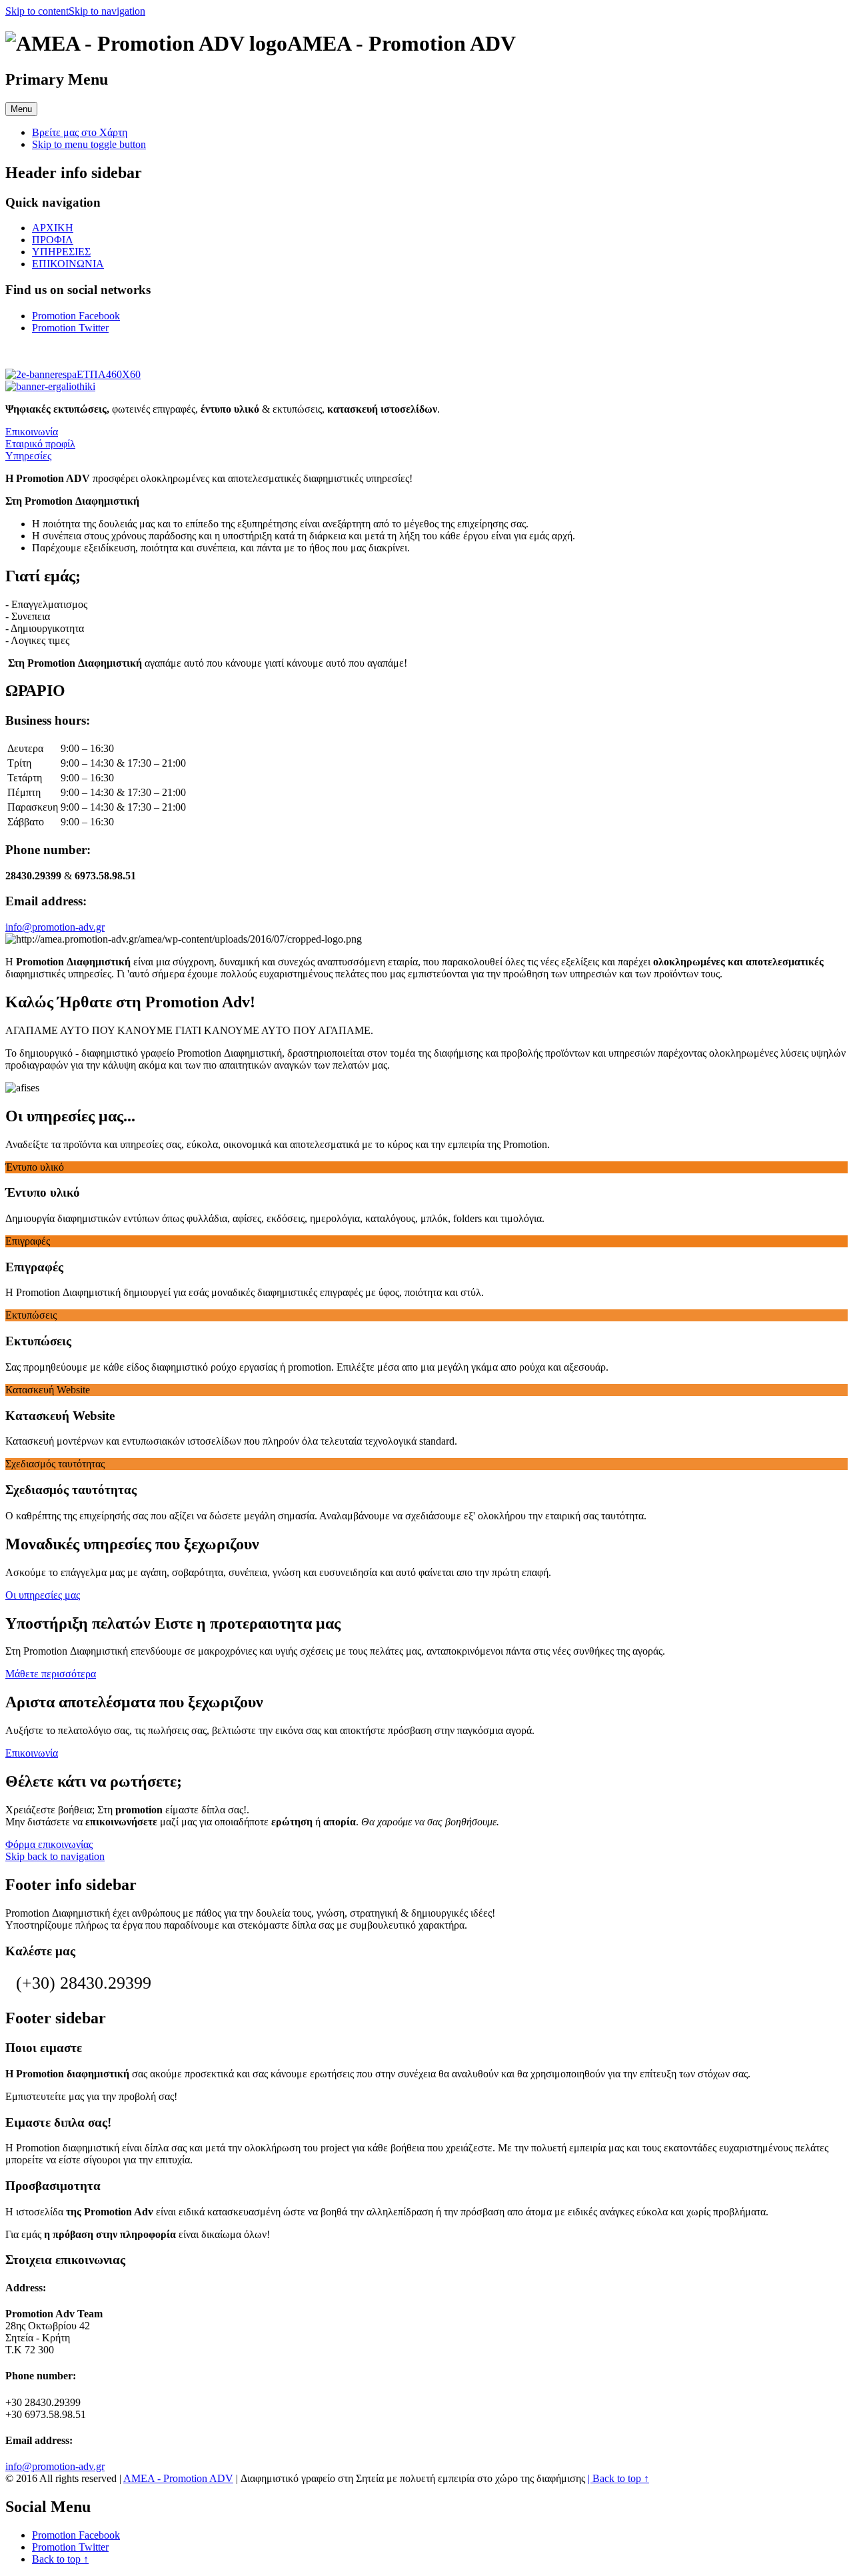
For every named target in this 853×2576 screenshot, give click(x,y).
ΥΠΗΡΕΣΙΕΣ (61, 252)
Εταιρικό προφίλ (40, 444)
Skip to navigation (107, 11)
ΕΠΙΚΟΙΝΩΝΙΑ (68, 264)
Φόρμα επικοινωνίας (49, 1844)
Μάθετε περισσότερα (51, 1674)
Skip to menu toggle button (89, 144)
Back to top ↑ (621, 2478)
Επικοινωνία (32, 432)
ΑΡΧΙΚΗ (53, 228)
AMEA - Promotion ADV (178, 2478)
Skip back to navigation (55, 1856)
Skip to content (37, 11)
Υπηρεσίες (28, 456)
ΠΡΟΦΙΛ (53, 240)
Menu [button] (21, 109)
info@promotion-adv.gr (55, 927)
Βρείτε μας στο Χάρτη (80, 132)
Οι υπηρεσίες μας (43, 1595)
